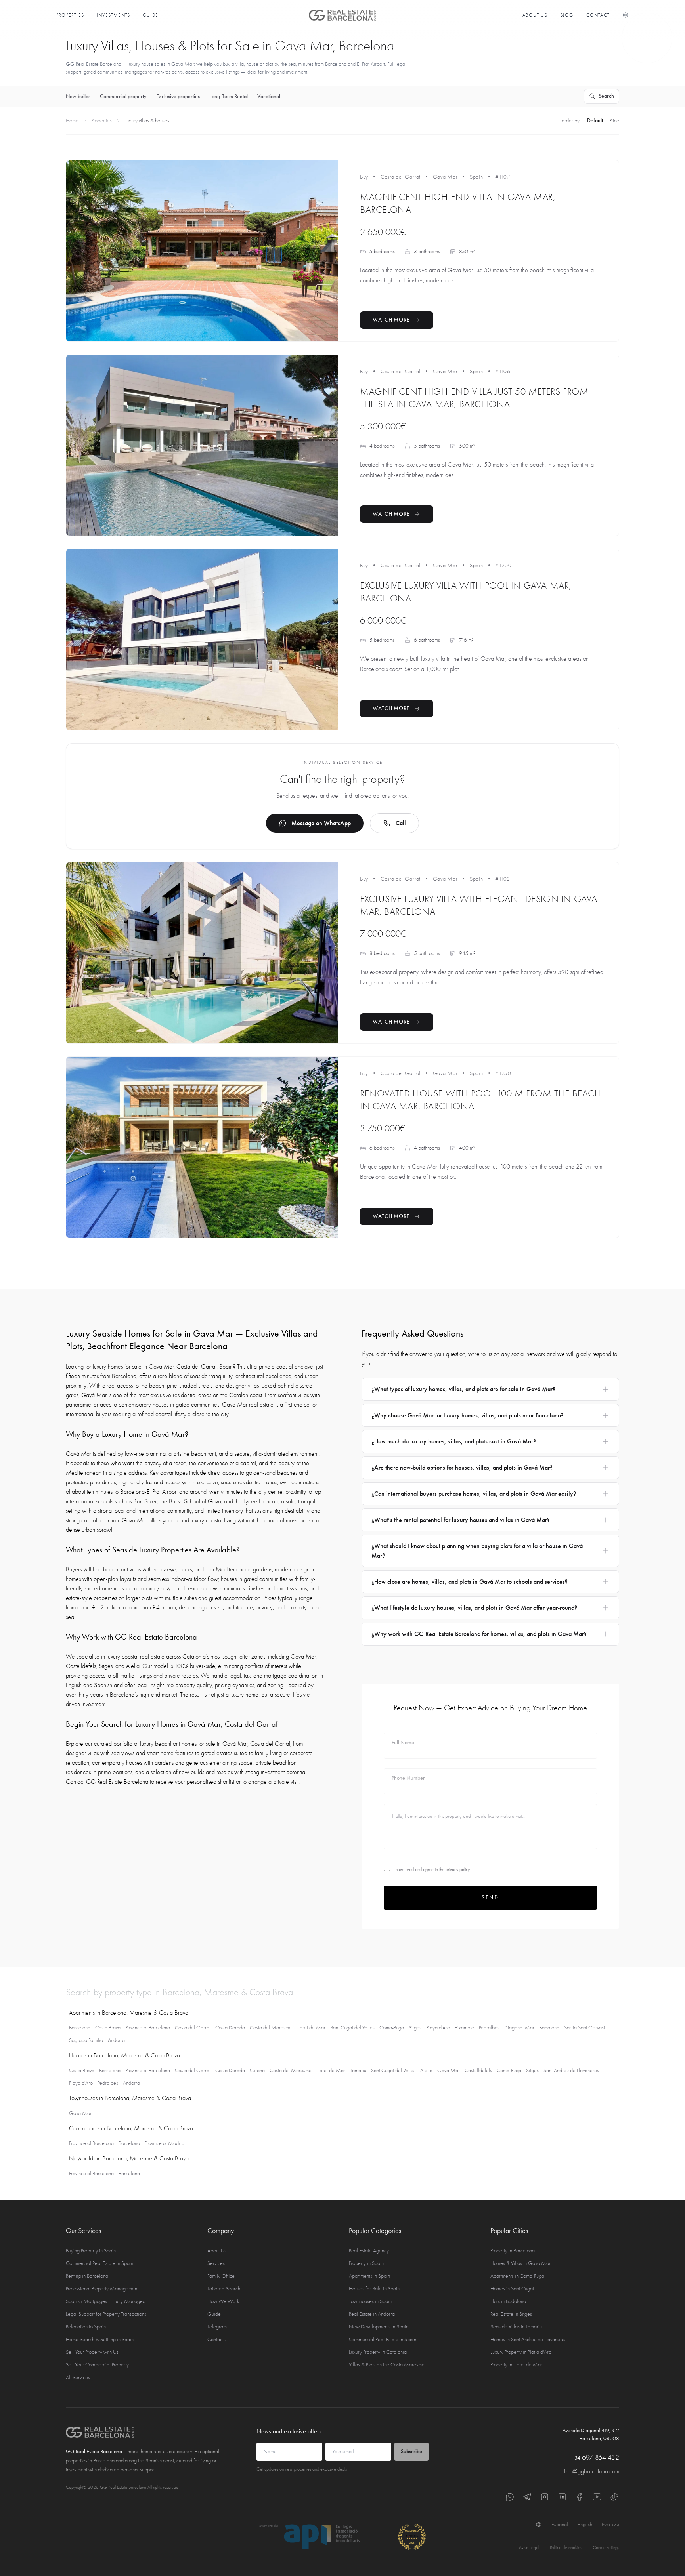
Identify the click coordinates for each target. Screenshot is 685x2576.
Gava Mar (445, 177)
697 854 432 (595, 2457)
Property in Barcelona (513, 2251)
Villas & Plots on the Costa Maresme (387, 2365)
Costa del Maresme (271, 2028)
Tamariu (358, 2070)
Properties (70, 15)
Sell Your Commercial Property (97, 2365)
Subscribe (411, 2451)
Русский (610, 2524)
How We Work (223, 2301)
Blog (567, 15)
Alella (426, 2070)
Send (490, 1898)
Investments (113, 15)
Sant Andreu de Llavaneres (571, 2070)
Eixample (464, 2028)
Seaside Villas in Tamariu (516, 2327)
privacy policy (458, 1869)
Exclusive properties (178, 96)
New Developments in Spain (379, 2327)
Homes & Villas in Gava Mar (520, 2263)
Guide (150, 15)
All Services (78, 2377)
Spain (476, 177)
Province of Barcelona (148, 2028)
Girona (257, 2070)
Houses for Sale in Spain (374, 2289)
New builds (78, 96)
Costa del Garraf (401, 177)
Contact (598, 15)
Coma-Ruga (392, 2028)
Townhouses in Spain (370, 2301)
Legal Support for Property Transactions (106, 2314)
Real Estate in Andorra (372, 2314)
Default (595, 121)
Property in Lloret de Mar (516, 2365)
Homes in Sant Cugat (512, 2289)
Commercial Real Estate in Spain (99, 2263)
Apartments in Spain (369, 2276)
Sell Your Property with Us (92, 2352)
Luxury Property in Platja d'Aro (521, 2352)
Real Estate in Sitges (511, 2314)
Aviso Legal (529, 2547)
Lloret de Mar (311, 2028)
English (585, 2524)
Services (216, 2263)
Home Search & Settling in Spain (100, 2339)
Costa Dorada (230, 2028)
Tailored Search (224, 2289)
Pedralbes (489, 2028)
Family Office (221, 2276)
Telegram (217, 2327)
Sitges (415, 2028)
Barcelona (80, 2028)
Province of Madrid (165, 2143)
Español (560, 2524)
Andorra (116, 2040)
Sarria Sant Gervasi (585, 2028)
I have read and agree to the (431, 1869)
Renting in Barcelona (87, 2276)
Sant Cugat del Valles (352, 2028)
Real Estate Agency (369, 2251)
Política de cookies (566, 2547)
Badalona (549, 2028)
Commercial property (123, 96)
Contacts (216, 2339)
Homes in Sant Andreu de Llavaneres (528, 2339)
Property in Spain (366, 2263)
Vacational (269, 96)
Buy (364, 177)
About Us (535, 15)
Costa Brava (108, 2028)
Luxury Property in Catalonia (378, 2352)
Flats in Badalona (508, 2301)
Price (614, 121)
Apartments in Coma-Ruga (517, 2276)
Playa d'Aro (438, 2028)
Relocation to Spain (86, 2327)
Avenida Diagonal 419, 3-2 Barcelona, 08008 (591, 2434)
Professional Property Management (102, 2289)
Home (72, 121)
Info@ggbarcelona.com (592, 2471)
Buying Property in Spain (91, 2251)
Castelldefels (478, 2070)
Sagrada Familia (86, 2040)
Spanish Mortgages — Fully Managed (106, 2301)
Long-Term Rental (229, 96)
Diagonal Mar (519, 2028)
